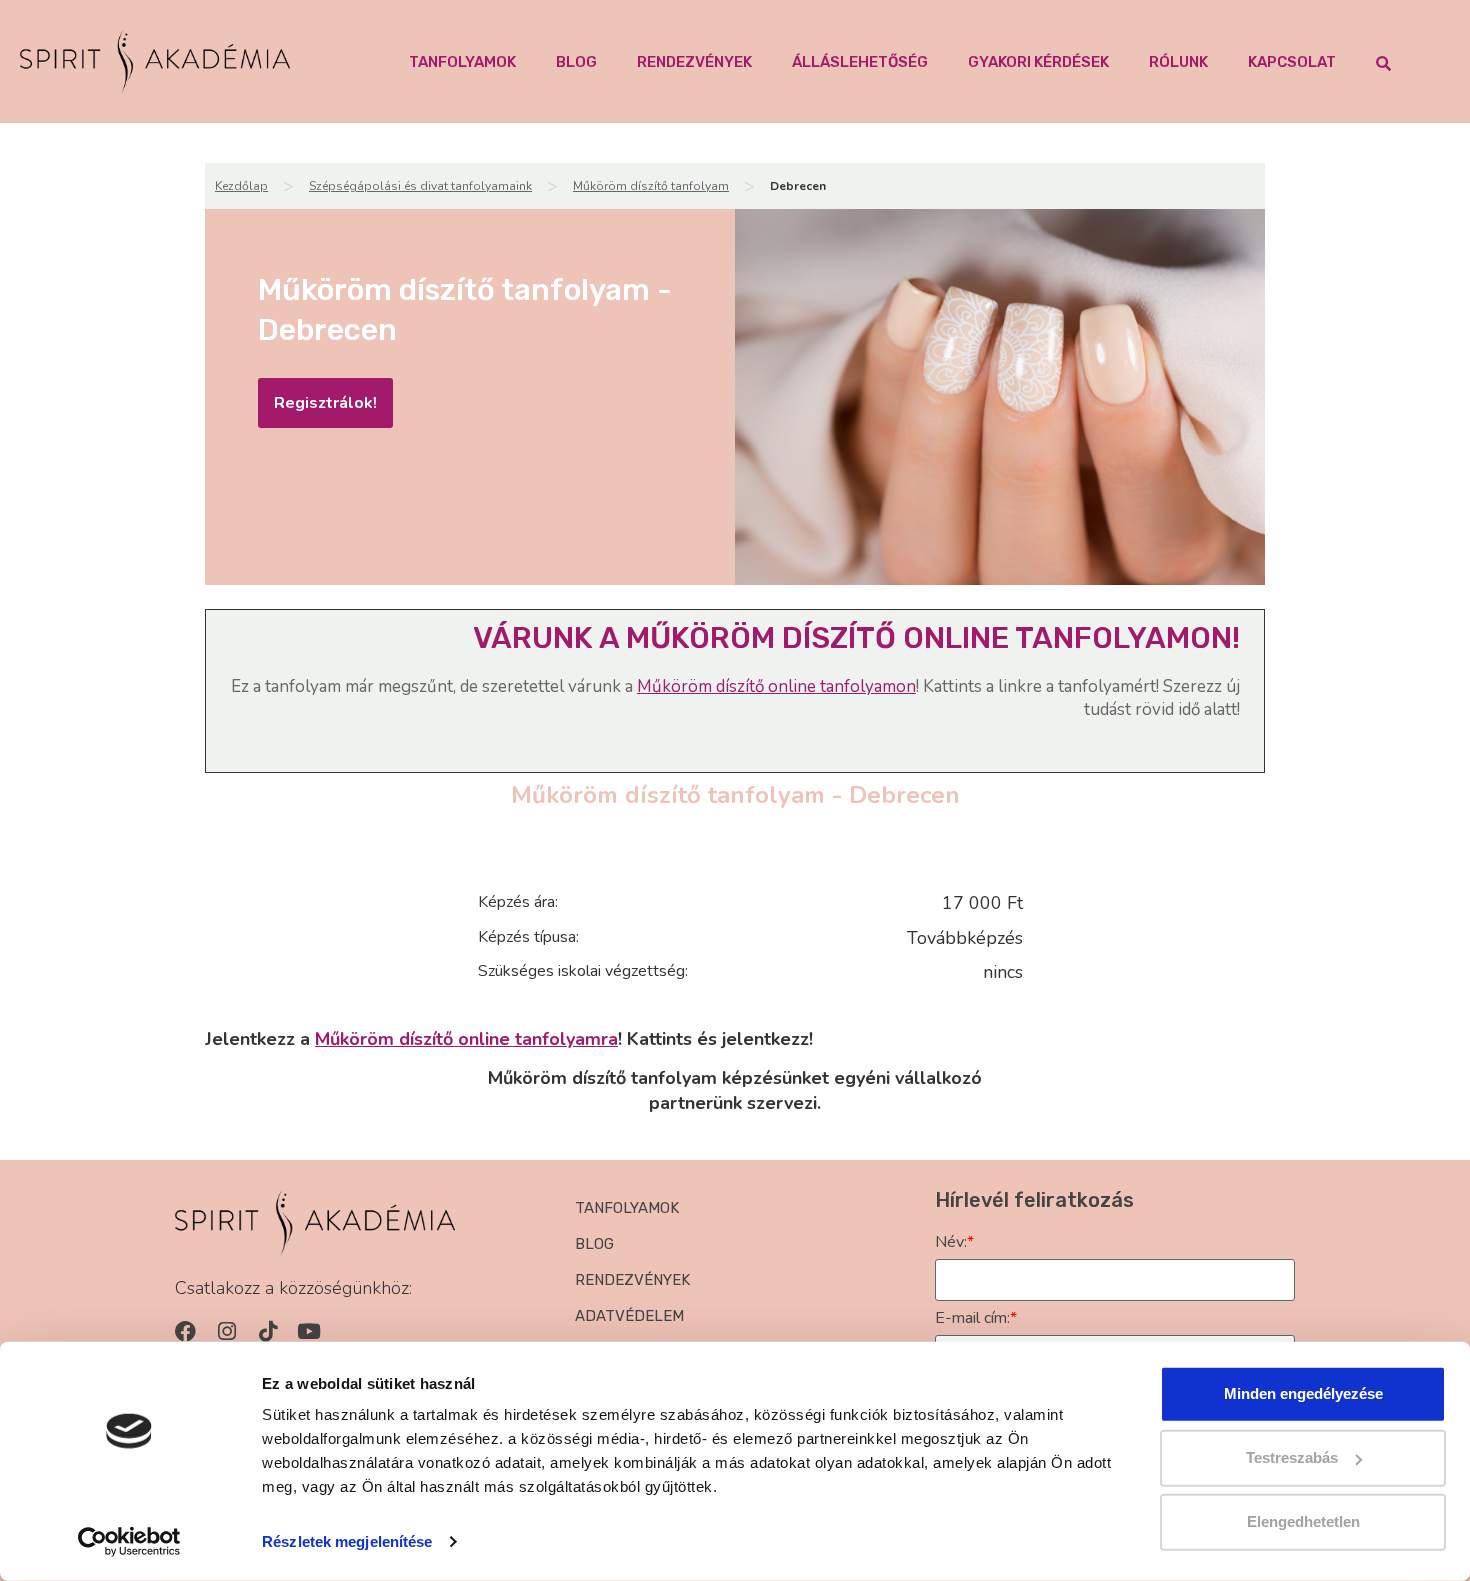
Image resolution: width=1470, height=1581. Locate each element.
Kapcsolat (1292, 62)
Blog (576, 62)
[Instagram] (226, 1331)
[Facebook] (185, 1331)
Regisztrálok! (325, 403)
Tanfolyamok (462, 62)
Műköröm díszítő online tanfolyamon (776, 686)
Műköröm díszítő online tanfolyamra (466, 1039)
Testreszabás (1292, 1457)
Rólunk (1178, 62)
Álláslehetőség (860, 62)
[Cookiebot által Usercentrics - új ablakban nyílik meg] (129, 1542)
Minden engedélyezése (1303, 1393)
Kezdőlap (241, 186)
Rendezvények (694, 62)
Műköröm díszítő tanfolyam (651, 186)
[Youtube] (308, 1331)
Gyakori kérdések (1038, 62)
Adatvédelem (629, 1316)
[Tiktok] (267, 1331)
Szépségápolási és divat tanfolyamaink (420, 186)
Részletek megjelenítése (347, 1541)
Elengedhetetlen (1303, 1521)
